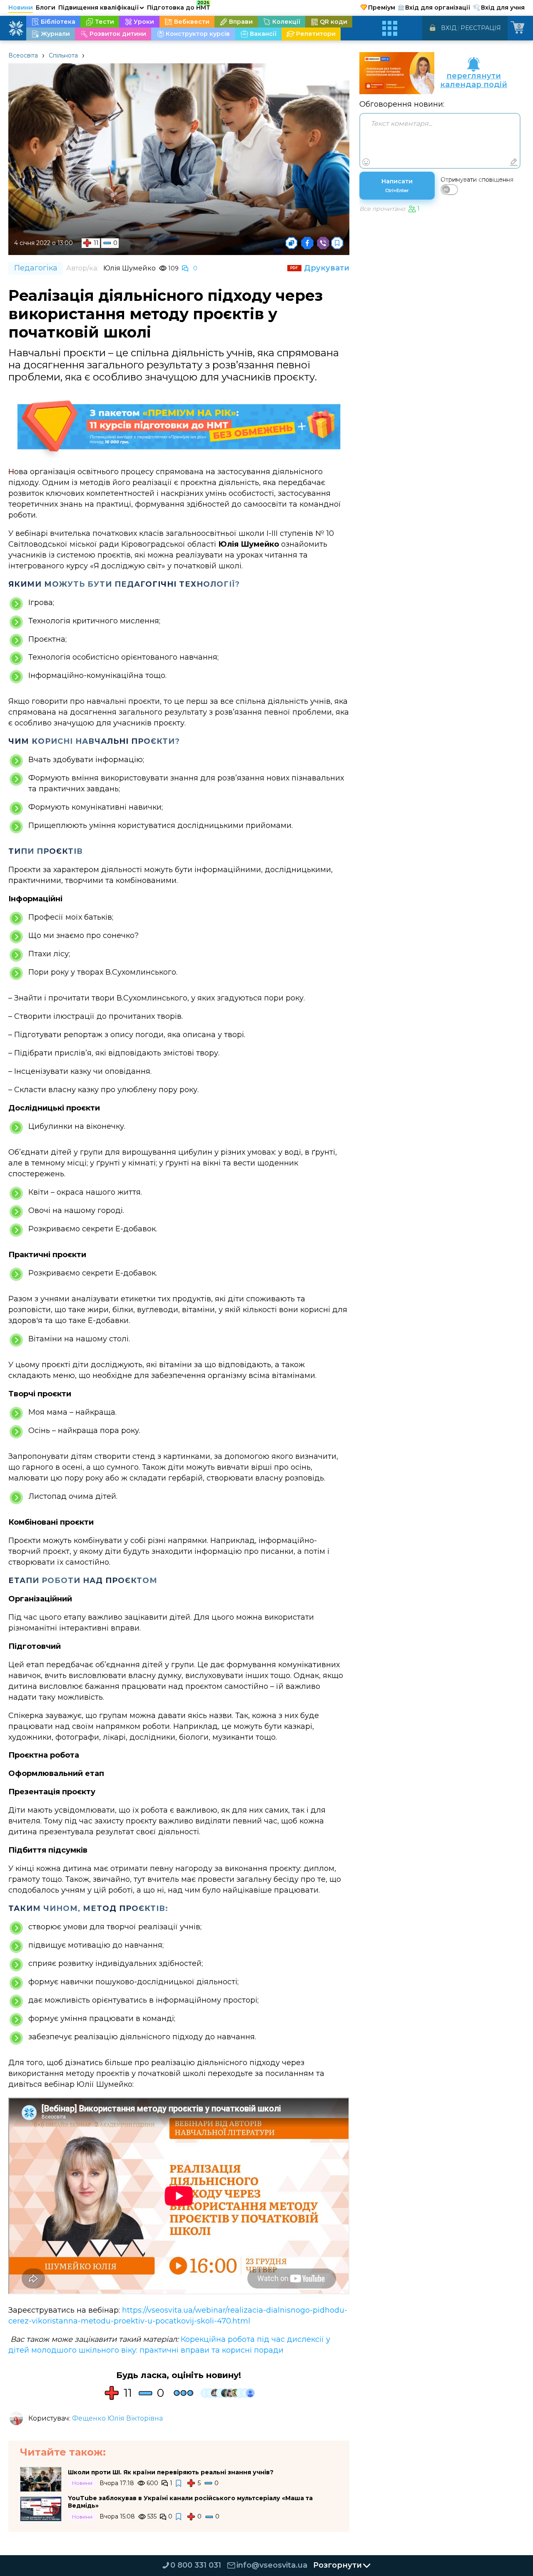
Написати (397, 185)
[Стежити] (179, 2483)
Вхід (449, 28)
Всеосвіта (23, 55)
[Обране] (337, 243)
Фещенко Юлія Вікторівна (117, 2418)
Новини (21, 8)
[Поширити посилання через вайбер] (323, 243)
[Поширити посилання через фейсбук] (307, 243)
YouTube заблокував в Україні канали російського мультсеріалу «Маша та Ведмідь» (190, 2502)
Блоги (46, 8)
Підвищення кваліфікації (101, 8)
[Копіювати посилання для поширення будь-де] (291, 243)
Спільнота (63, 55)
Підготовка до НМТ (179, 6)
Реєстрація (481, 28)
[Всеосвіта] (16, 28)
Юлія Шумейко (130, 268)
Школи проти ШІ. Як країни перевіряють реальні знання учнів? (171, 2472)
